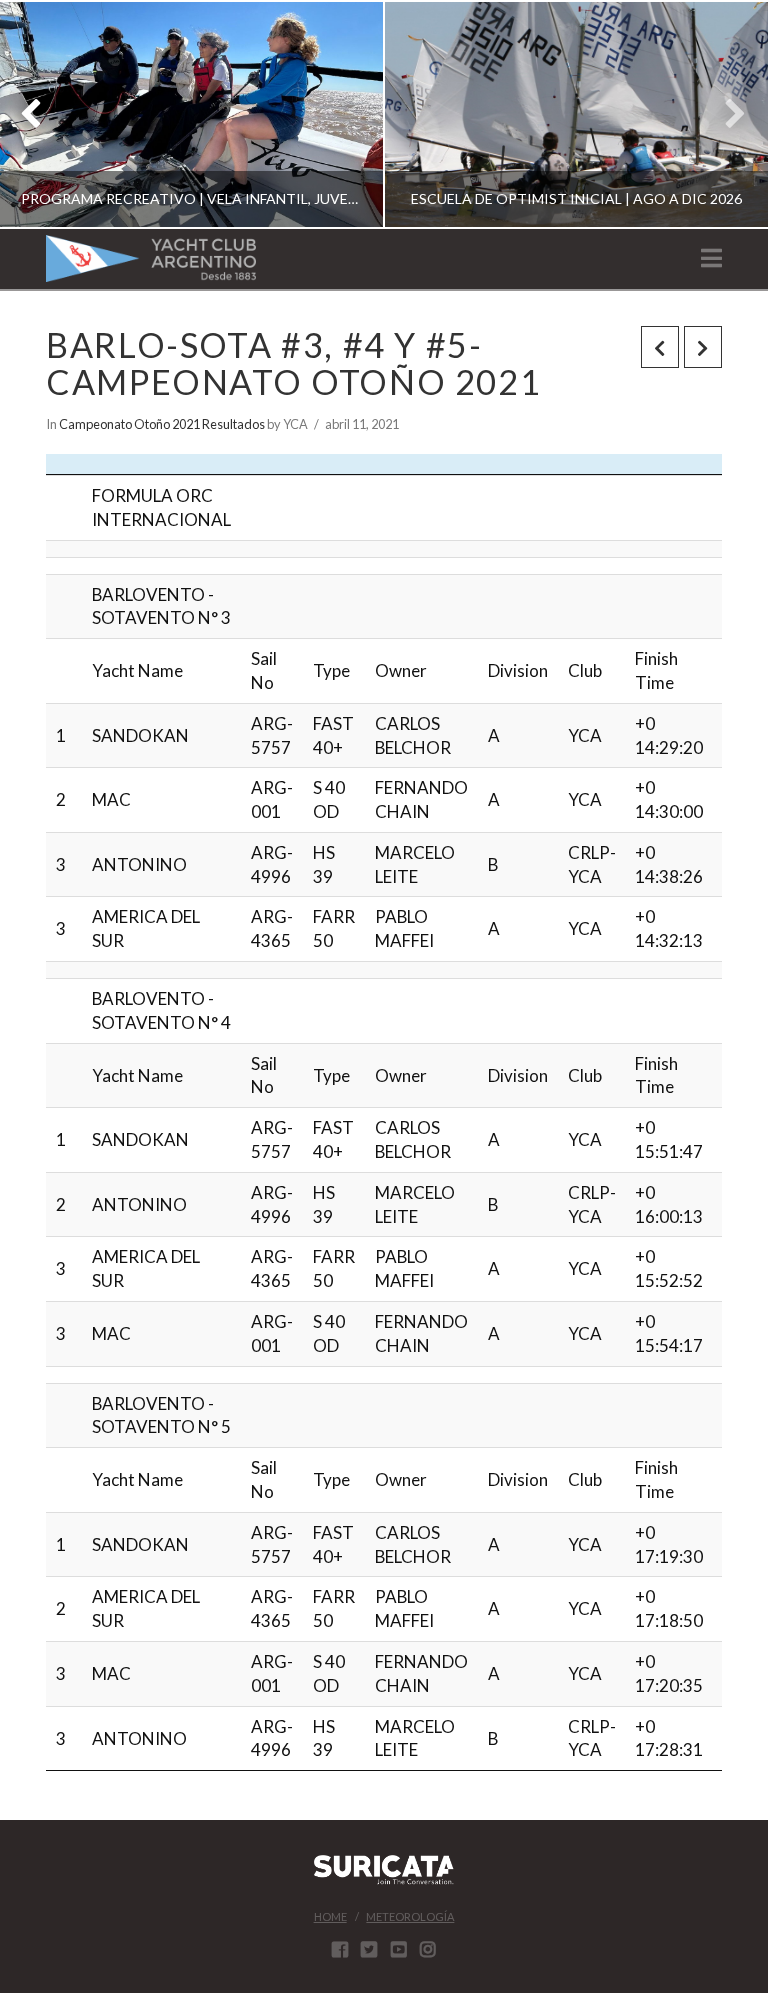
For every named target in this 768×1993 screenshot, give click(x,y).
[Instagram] (428, 1949)
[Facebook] (340, 1949)
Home (330, 1916)
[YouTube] (399, 1949)
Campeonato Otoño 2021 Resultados (162, 424)
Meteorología (410, 1916)
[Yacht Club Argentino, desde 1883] (151, 258)
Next (725, 114)
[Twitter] (369, 1949)
